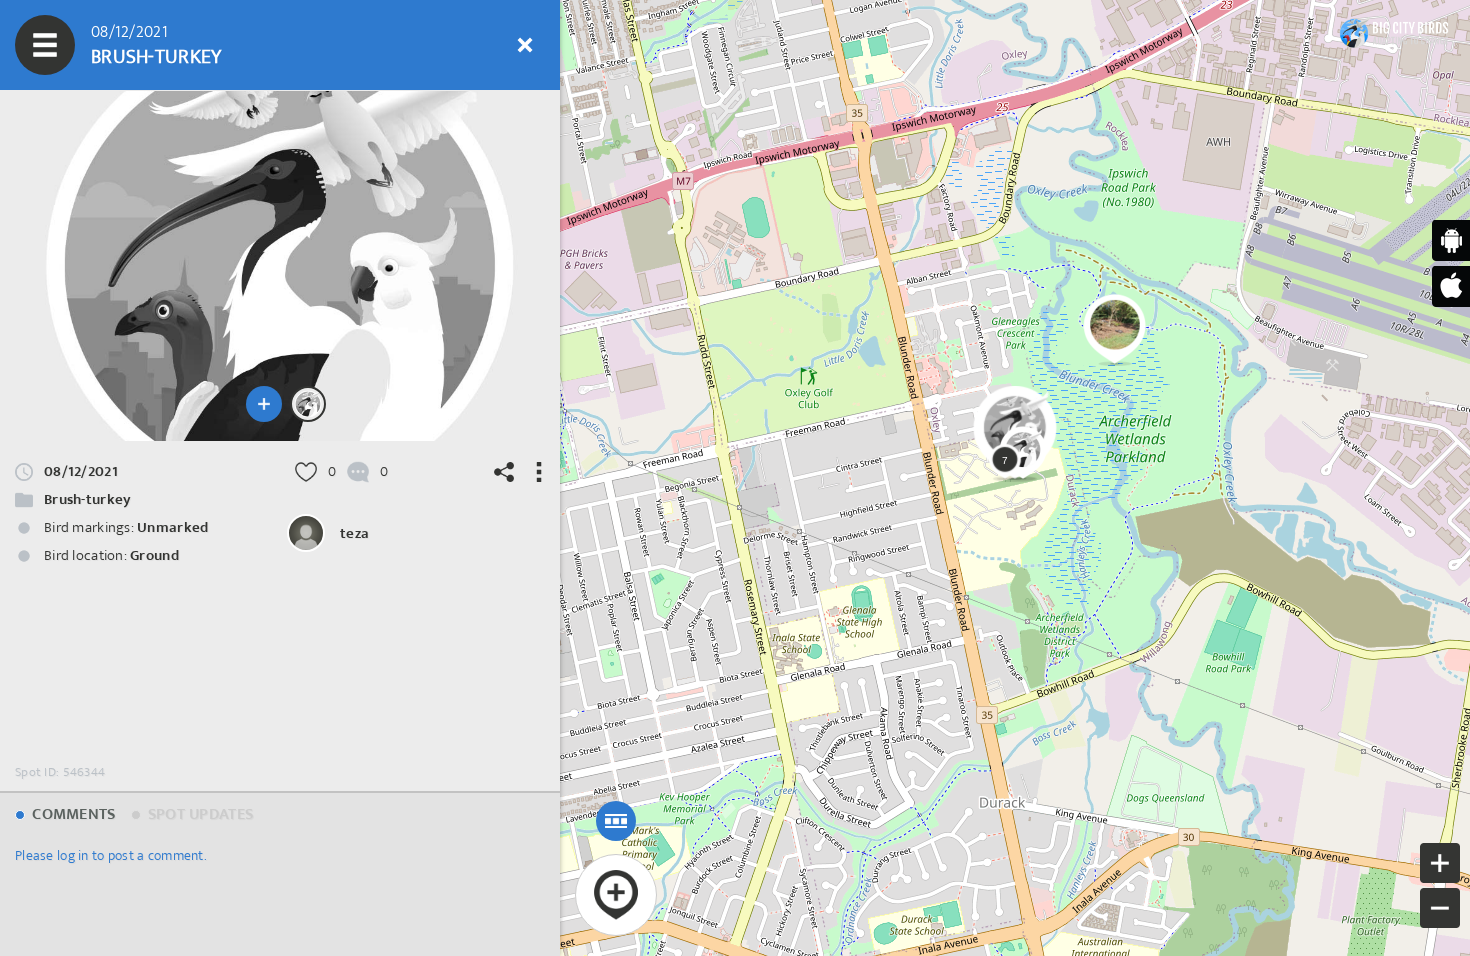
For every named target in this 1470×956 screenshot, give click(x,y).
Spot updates (199, 814)
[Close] (525, 45)
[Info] (405, 45)
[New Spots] (105, 45)
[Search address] (345, 45)
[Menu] (45, 45)
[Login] (465, 45)
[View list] (165, 45)
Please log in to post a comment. (110, 855)
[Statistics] (225, 45)
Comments (72, 814)
